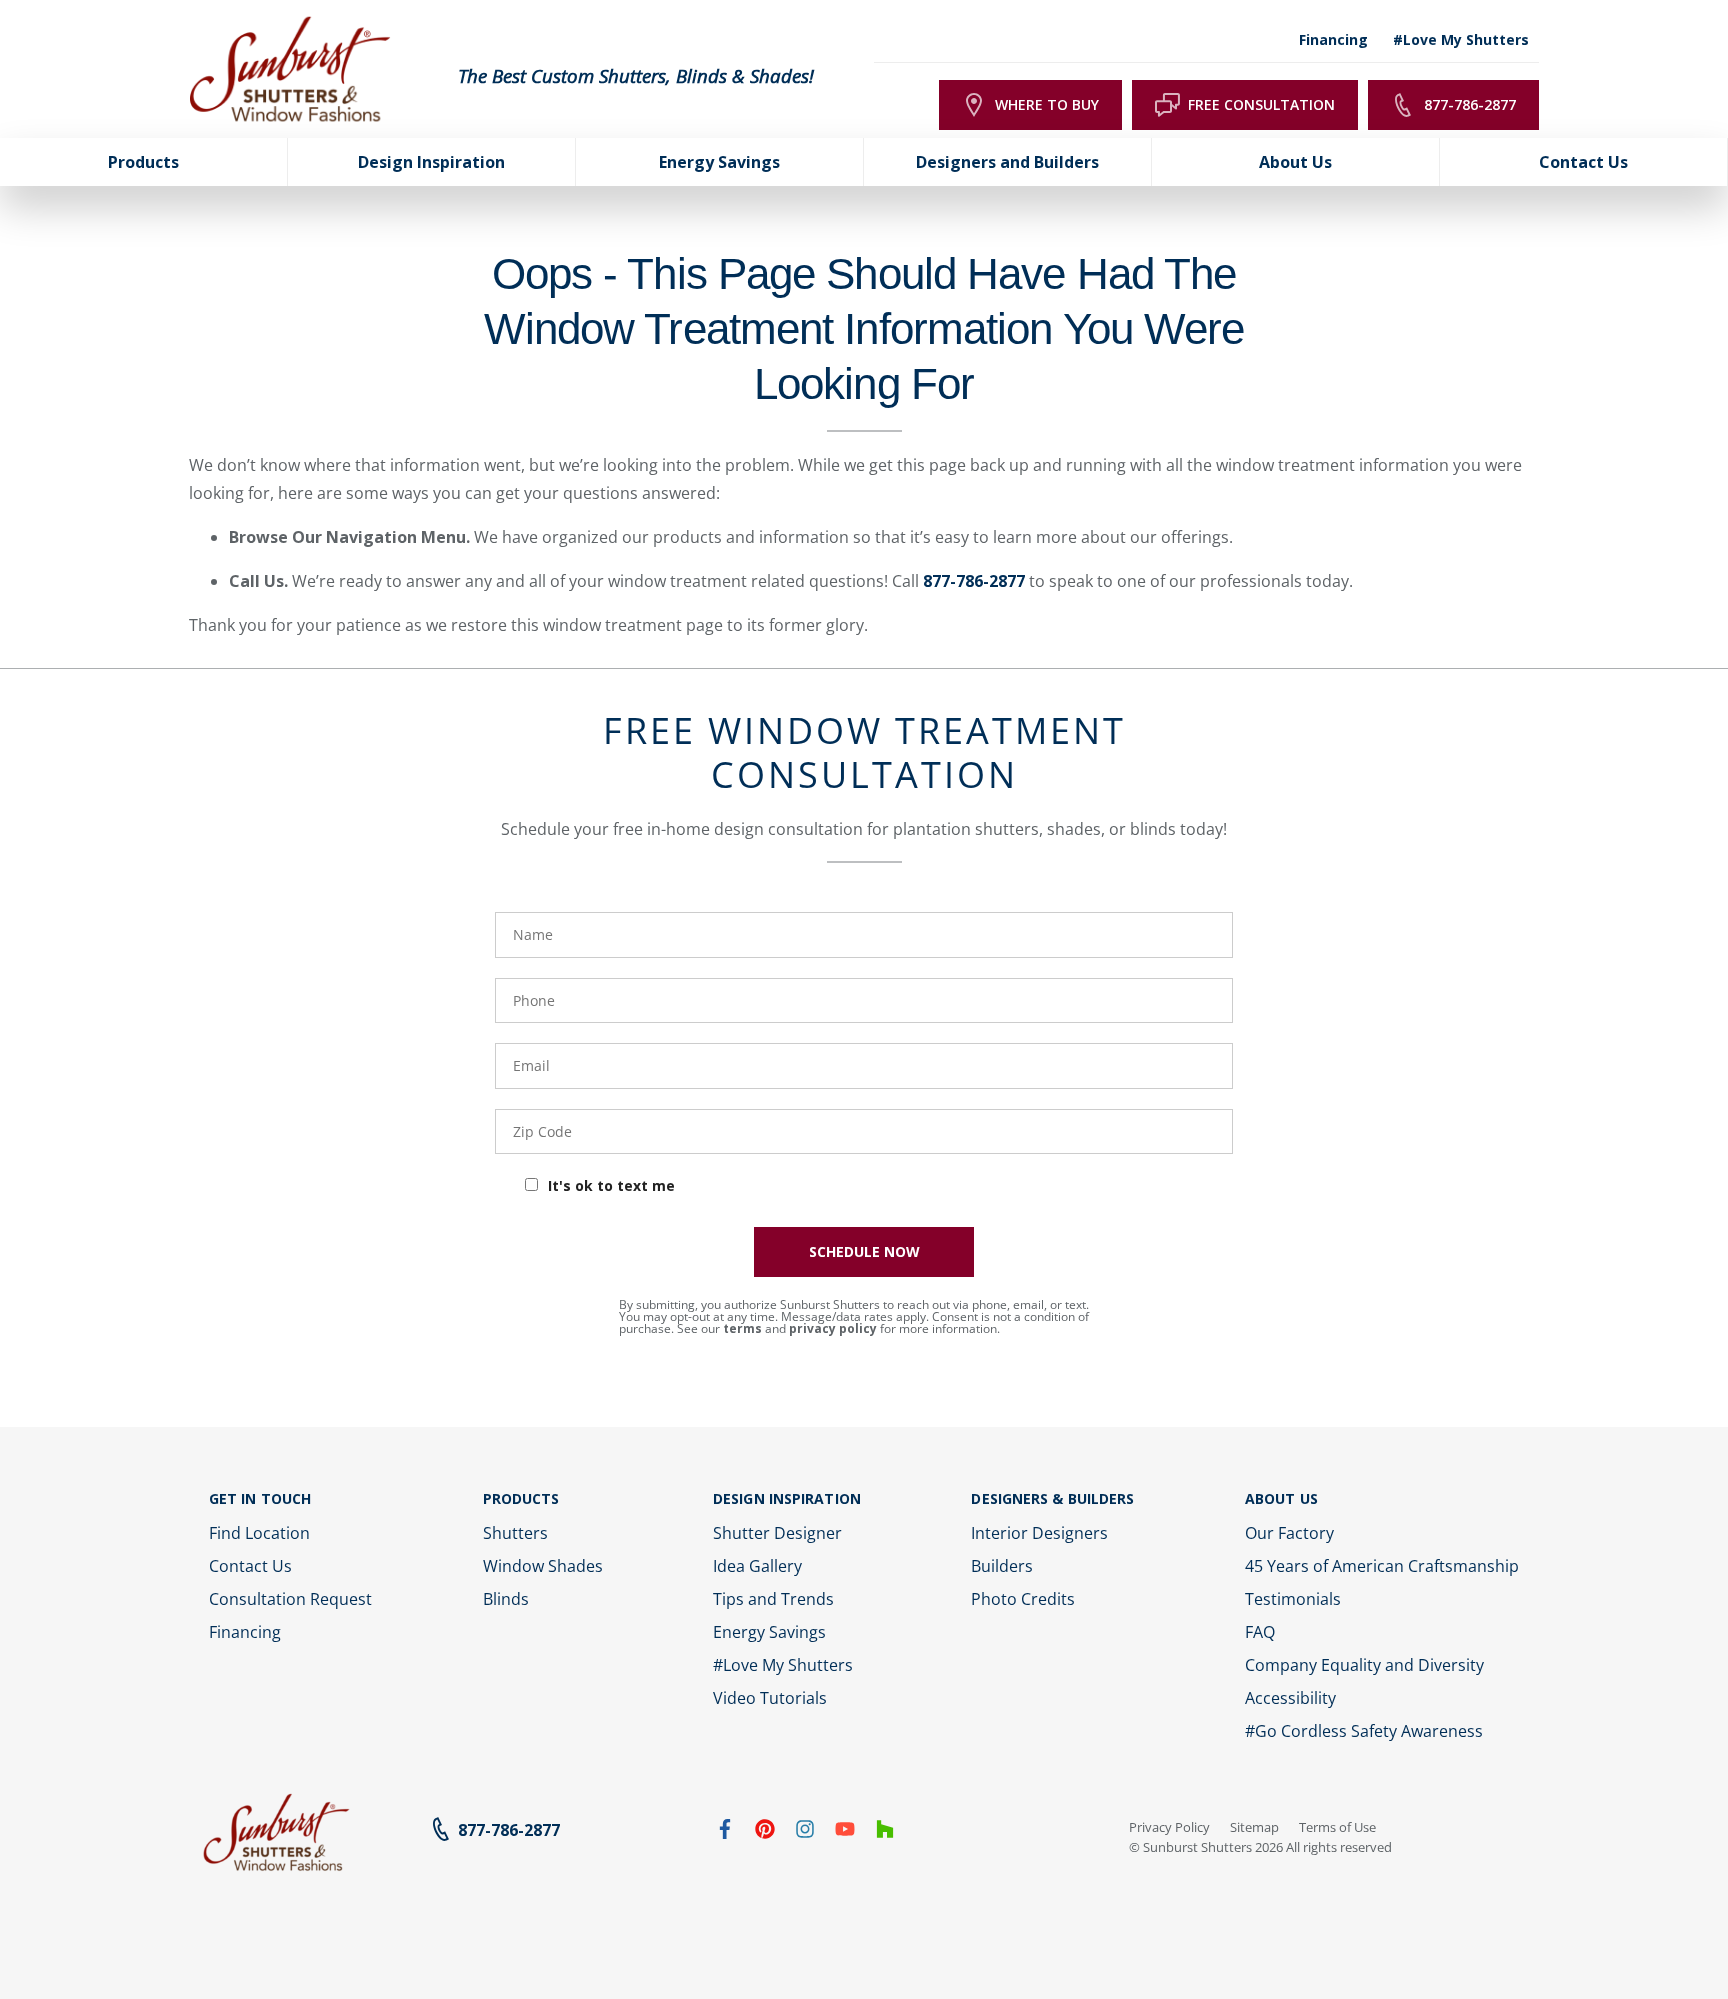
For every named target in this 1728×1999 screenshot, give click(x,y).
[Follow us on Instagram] (805, 1833)
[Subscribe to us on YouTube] (845, 1833)
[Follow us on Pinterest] (765, 1833)
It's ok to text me (611, 1185)
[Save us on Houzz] (885, 1833)
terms (742, 1328)
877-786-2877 (974, 581)
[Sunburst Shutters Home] (290, 70)
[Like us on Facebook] (725, 1833)
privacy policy (833, 1328)
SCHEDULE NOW (864, 1251)
